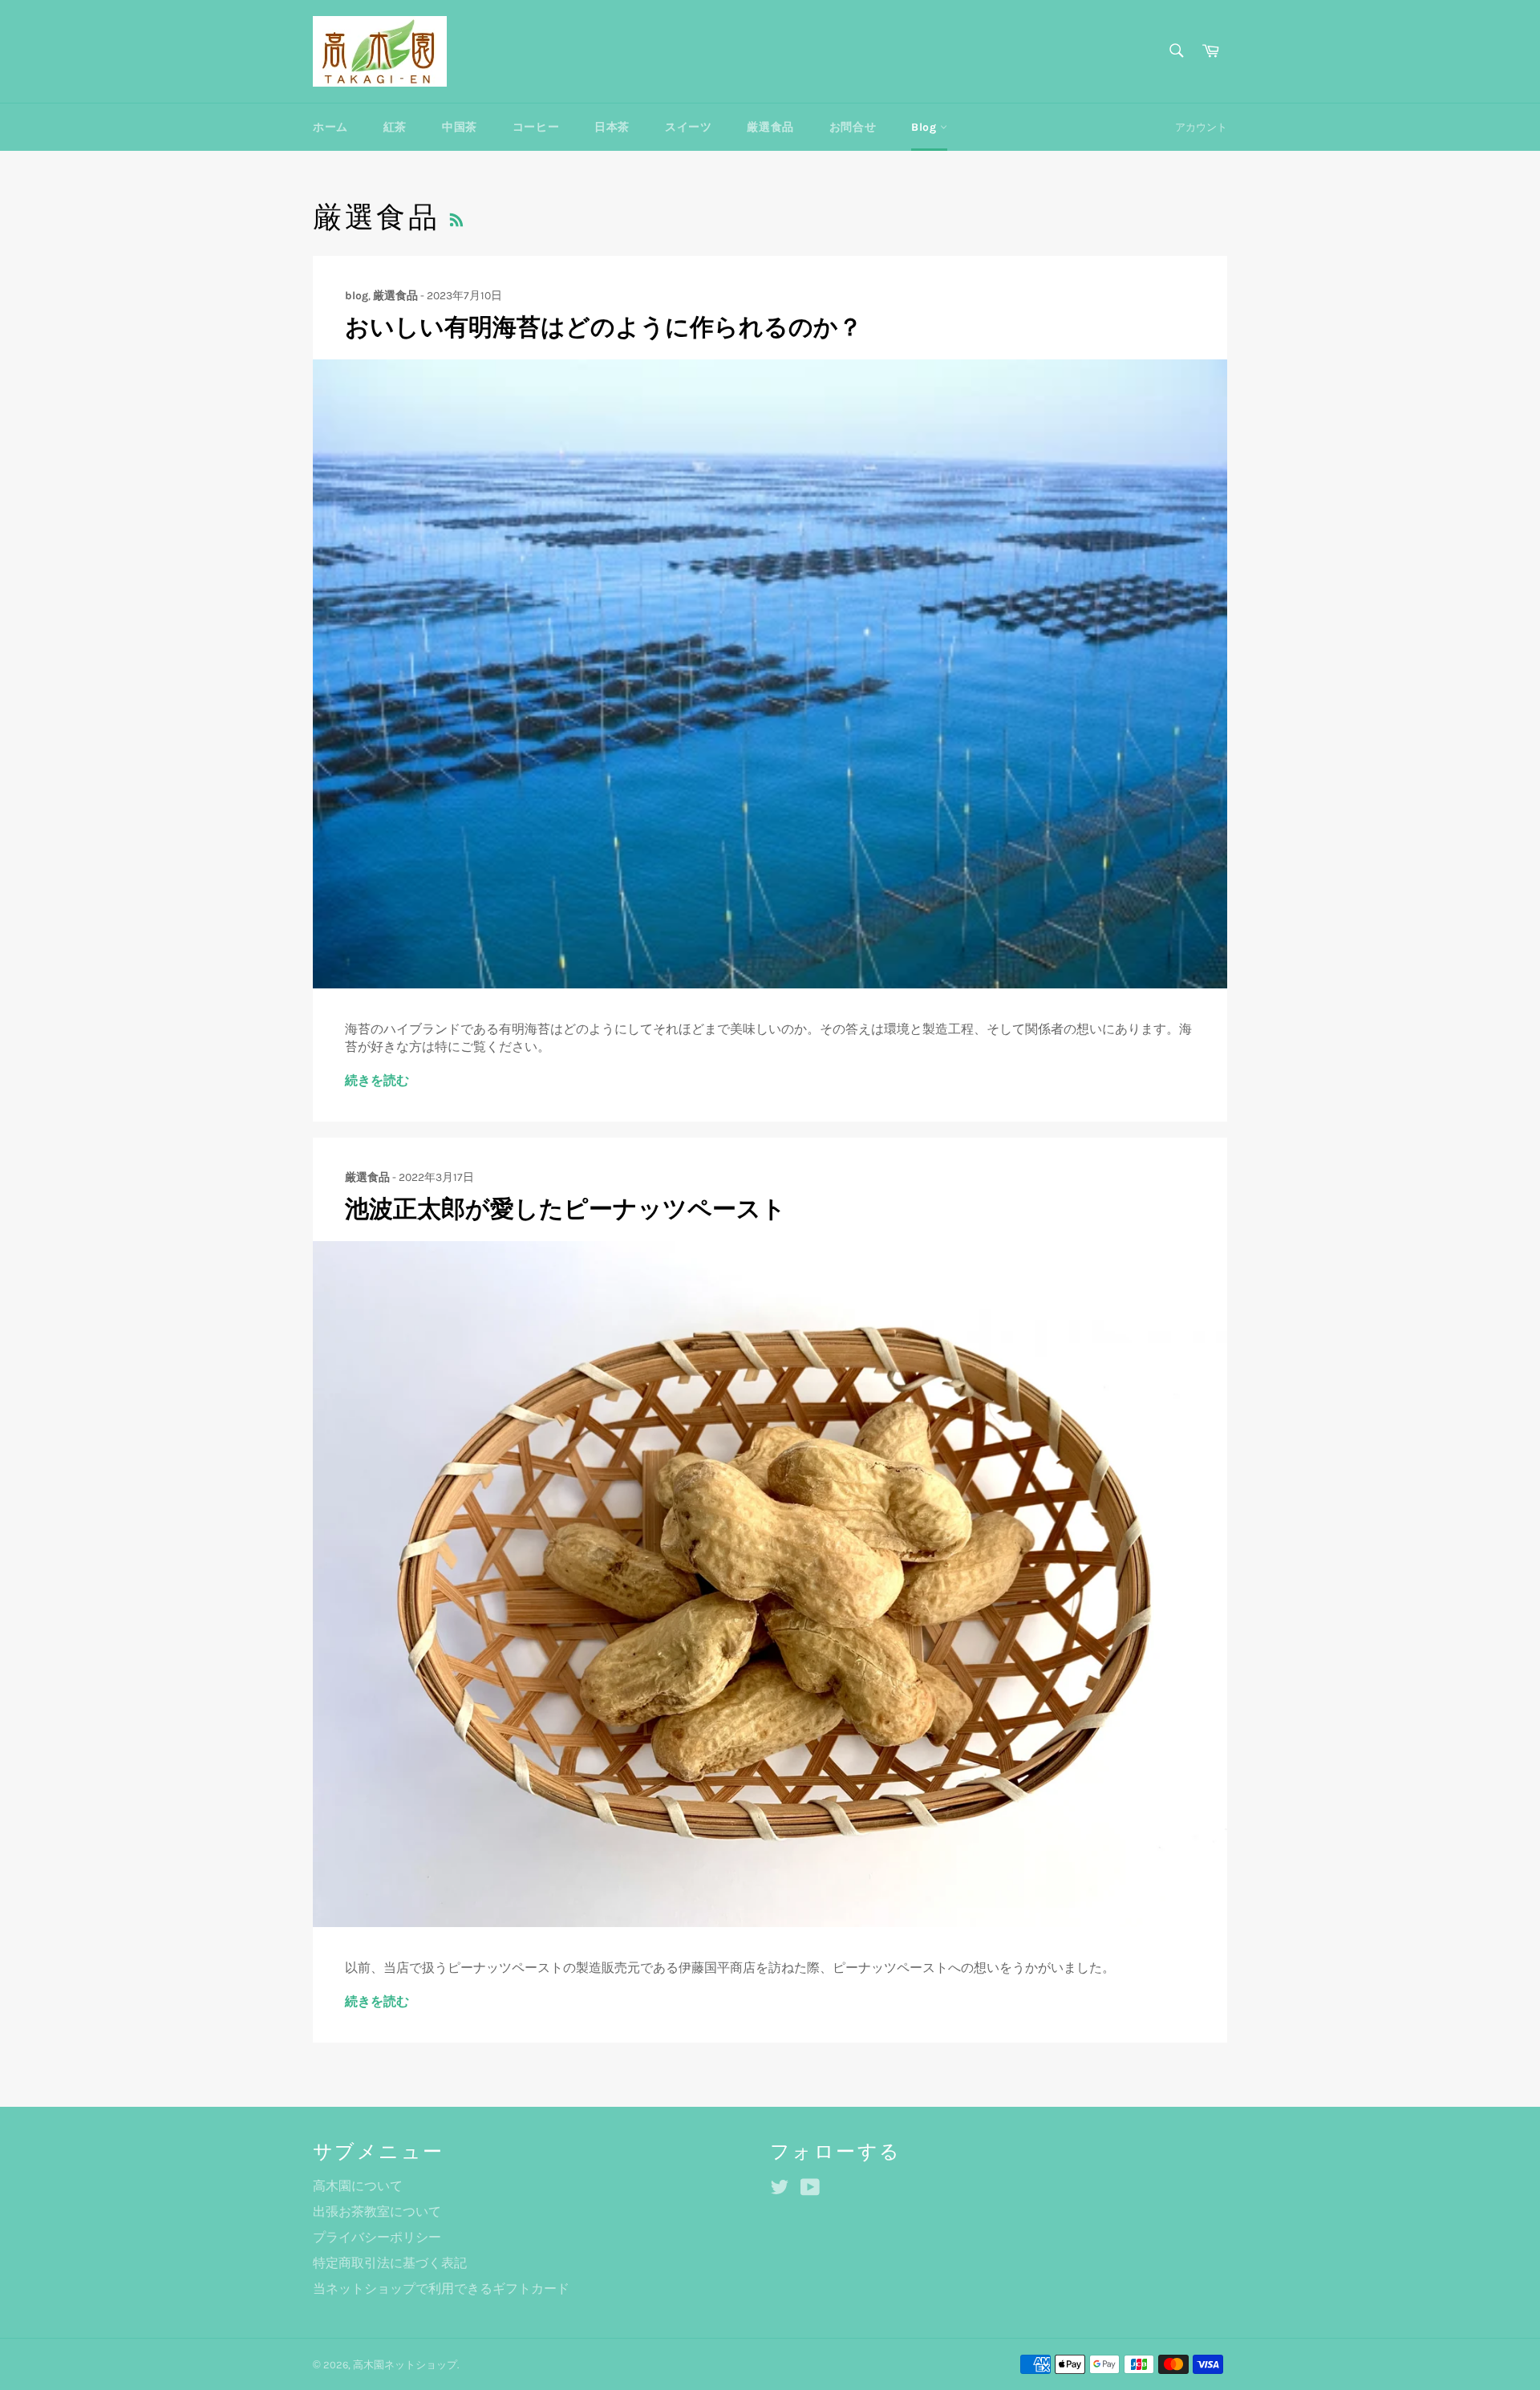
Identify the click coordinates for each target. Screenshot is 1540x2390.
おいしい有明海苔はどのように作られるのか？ (604, 327)
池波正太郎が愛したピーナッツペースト (565, 1209)
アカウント (1201, 127)
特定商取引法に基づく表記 (390, 2263)
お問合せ (853, 127)
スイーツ (688, 127)
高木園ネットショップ (405, 2365)
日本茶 (612, 127)
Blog (926, 127)
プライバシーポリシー (377, 2237)
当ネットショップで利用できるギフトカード (441, 2289)
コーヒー (536, 127)
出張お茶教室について (377, 2211)
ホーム (330, 127)
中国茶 (460, 127)
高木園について (358, 2186)
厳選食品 (770, 127)
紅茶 (395, 127)
